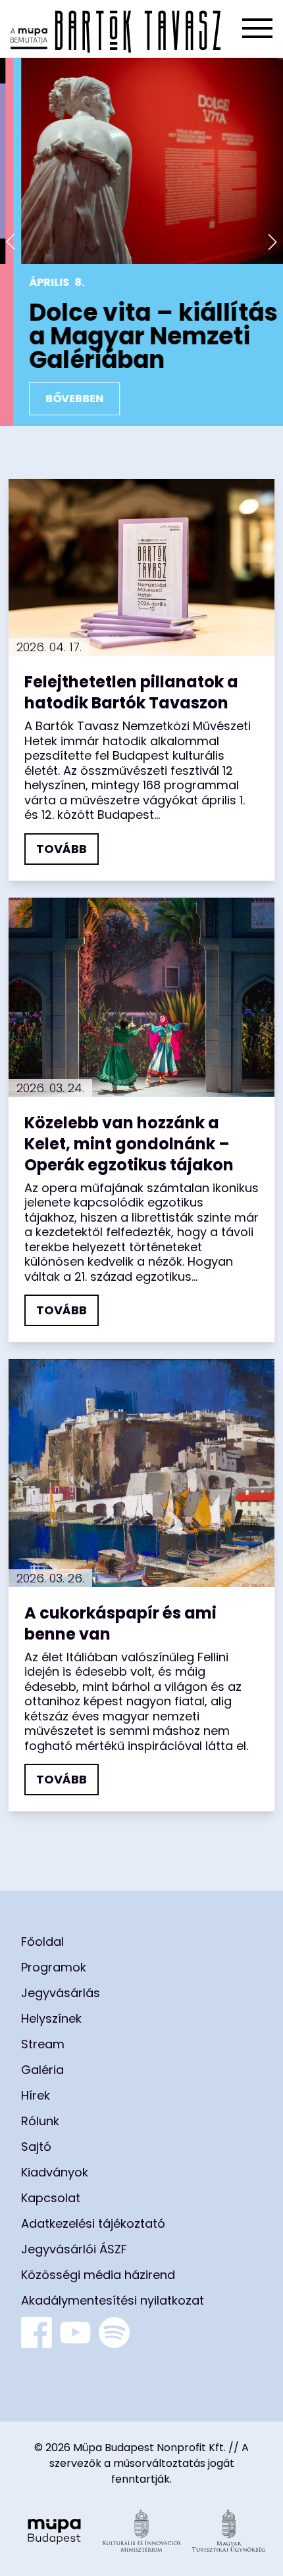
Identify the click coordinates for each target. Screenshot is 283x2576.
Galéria (42, 2070)
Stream (43, 2044)
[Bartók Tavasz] (116, 29)
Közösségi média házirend (98, 2275)
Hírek (36, 2095)
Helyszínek (51, 2018)
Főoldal (42, 1942)
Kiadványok (55, 2172)
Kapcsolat (51, 2198)
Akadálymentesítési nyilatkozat (113, 2300)
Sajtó (36, 2147)
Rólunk (40, 2121)
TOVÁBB (62, 849)
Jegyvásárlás (61, 1993)
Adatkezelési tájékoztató (93, 2223)
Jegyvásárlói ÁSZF (74, 2249)
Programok (54, 1967)
